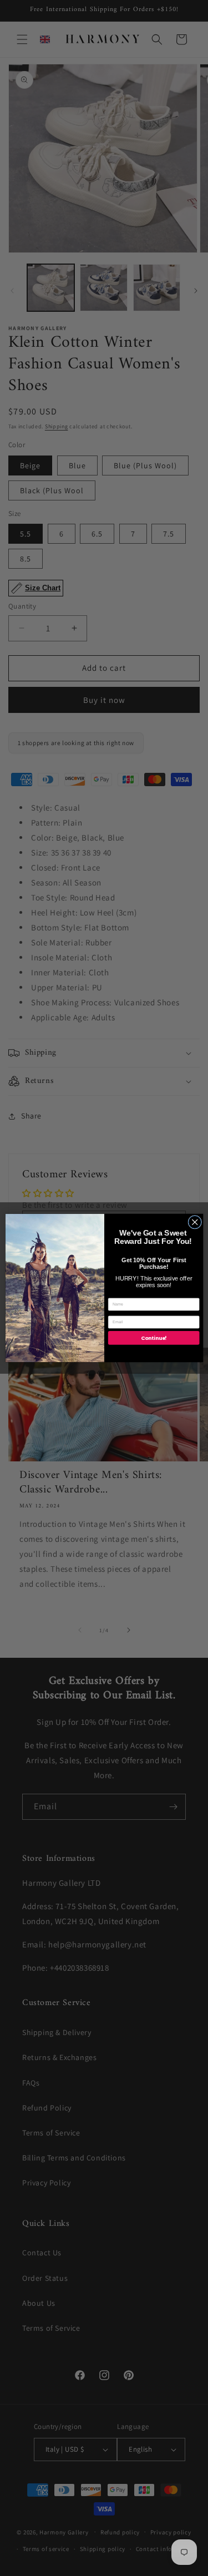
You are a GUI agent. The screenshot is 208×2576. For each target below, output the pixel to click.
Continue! (153, 1338)
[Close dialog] (194, 1222)
